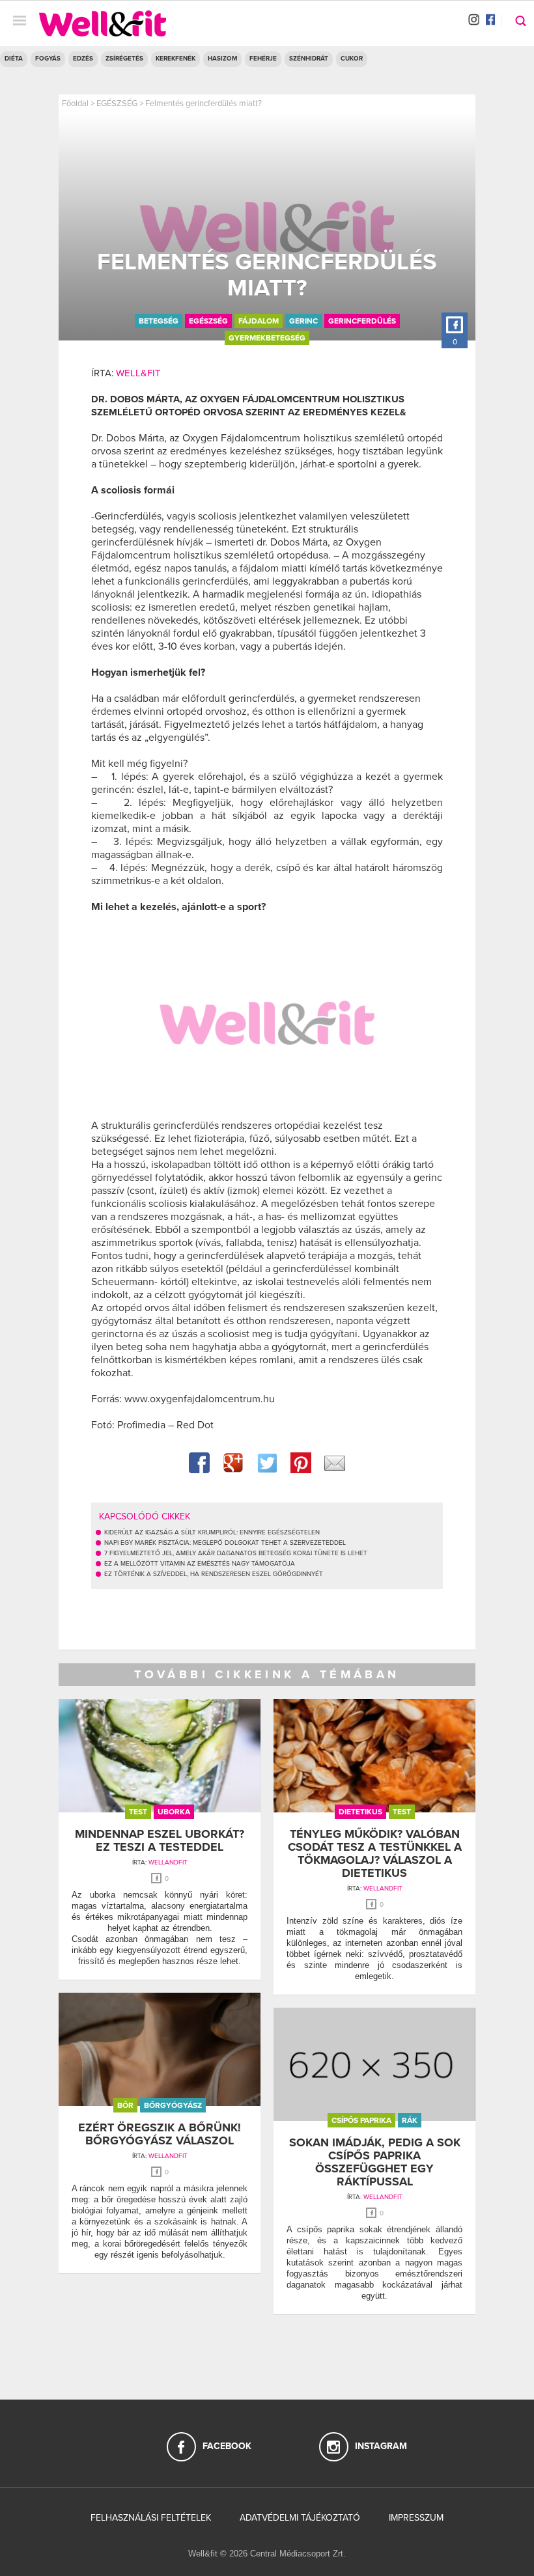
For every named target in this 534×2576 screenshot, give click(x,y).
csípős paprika (361, 2120)
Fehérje (263, 59)
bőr (125, 2105)
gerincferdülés (362, 321)
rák (410, 2120)
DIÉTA (14, 59)
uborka (174, 1812)
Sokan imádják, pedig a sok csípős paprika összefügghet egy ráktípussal (375, 2162)
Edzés (83, 59)
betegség (159, 321)
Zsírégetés (124, 59)
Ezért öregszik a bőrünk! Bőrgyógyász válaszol (160, 2134)
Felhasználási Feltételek (151, 2518)
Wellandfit (168, 1863)
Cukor (352, 59)
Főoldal (75, 104)
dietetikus (360, 1812)
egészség (208, 321)
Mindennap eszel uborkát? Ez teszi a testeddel (160, 1840)
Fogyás (48, 59)
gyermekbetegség (267, 338)
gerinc (303, 321)
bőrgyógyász (173, 2105)
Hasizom (222, 59)
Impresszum (416, 2518)
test (138, 1812)
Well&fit (138, 373)
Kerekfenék (176, 59)
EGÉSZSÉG (117, 104)
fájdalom (259, 321)
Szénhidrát (309, 59)
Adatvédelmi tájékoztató (300, 2518)
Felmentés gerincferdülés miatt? (204, 104)
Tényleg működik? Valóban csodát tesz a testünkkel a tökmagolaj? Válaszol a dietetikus (375, 1853)
